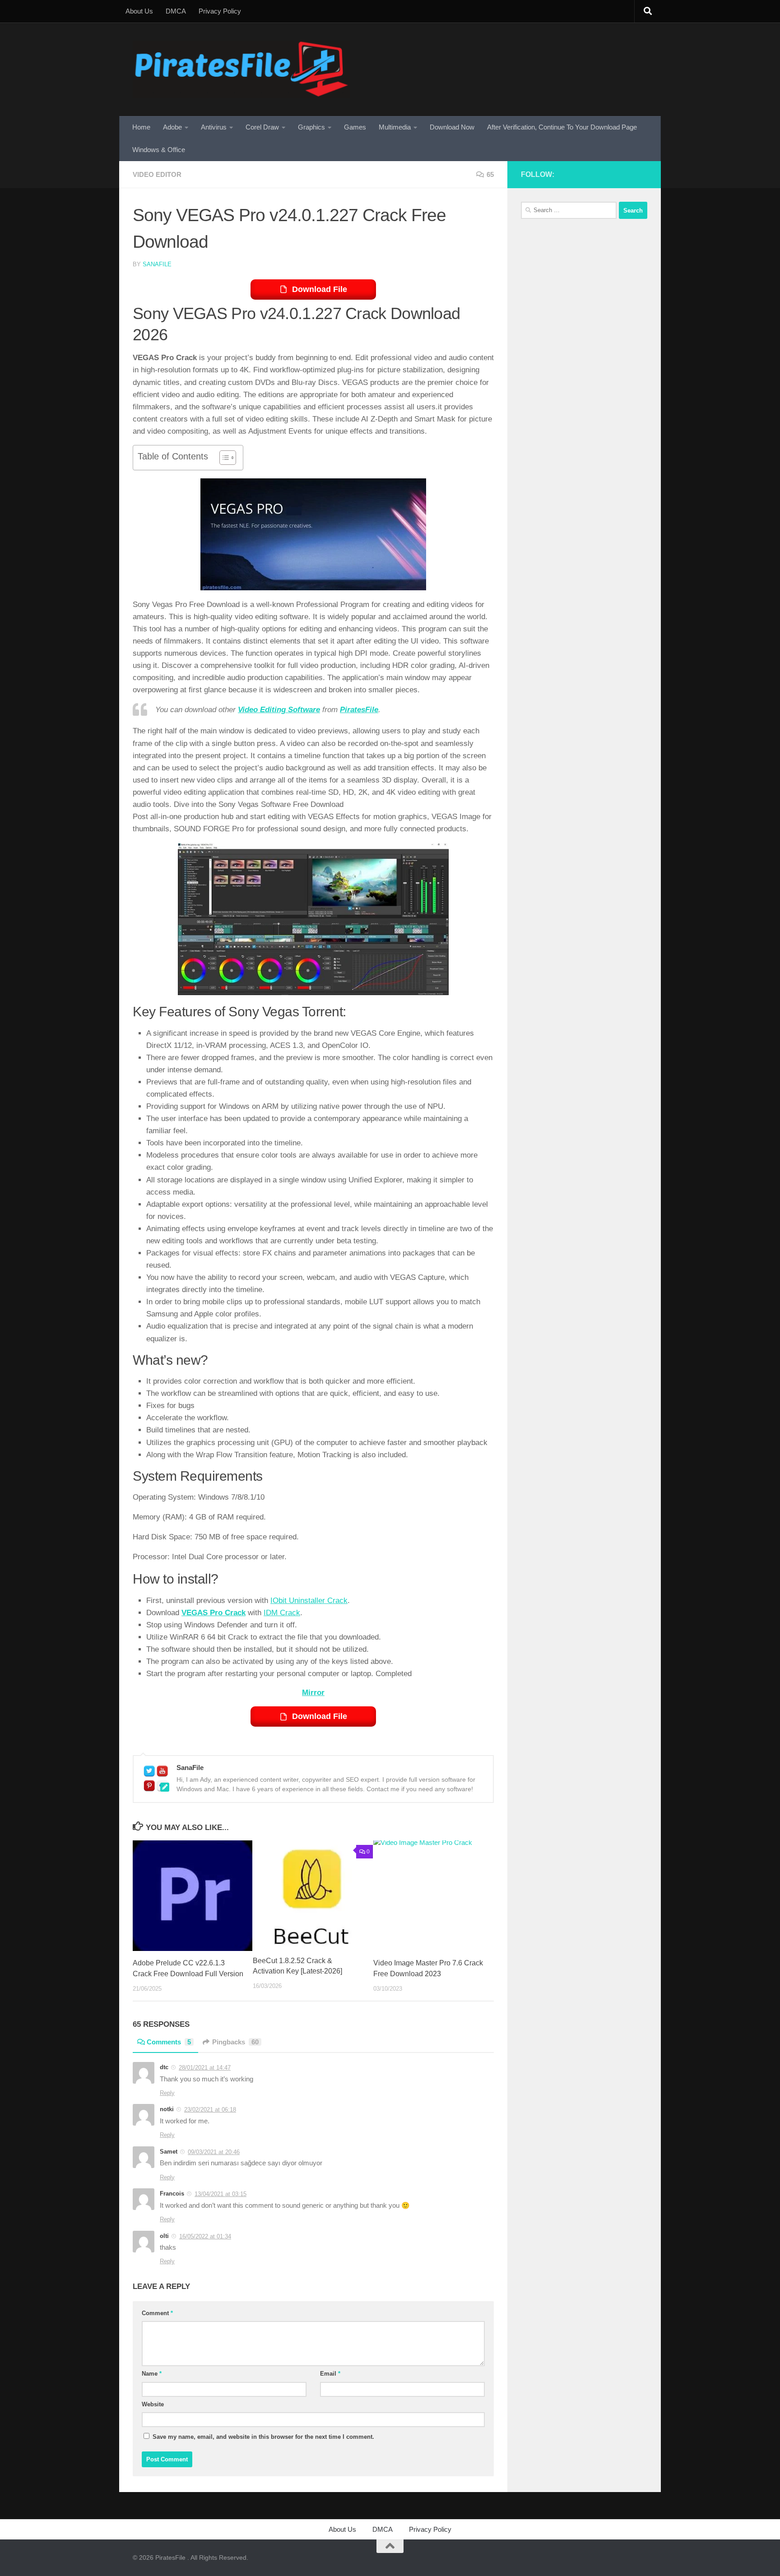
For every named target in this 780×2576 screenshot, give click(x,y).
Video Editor (157, 174)
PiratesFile (359, 710)
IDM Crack (282, 1613)
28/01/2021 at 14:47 (205, 2068)
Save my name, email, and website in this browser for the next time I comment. (263, 2437)
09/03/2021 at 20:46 (214, 2152)
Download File (320, 289)
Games (355, 127)
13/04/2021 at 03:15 (221, 2194)
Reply (167, 2093)
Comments (169, 2042)
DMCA (176, 11)
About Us (139, 11)
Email (330, 2374)
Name (152, 2374)
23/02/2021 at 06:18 (210, 2110)
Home (141, 127)
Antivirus (214, 127)
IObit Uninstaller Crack (309, 1601)
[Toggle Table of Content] (223, 458)
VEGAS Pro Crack (214, 1613)
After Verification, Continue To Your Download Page (562, 127)
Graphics (311, 127)
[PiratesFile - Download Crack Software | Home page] (241, 69)
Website (153, 2404)
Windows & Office (159, 150)
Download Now (452, 127)
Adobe (172, 127)
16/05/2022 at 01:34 (205, 2236)
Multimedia (395, 127)
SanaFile (157, 264)
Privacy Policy (220, 11)
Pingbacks (235, 2042)
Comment (157, 2313)
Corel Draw (262, 127)
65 (490, 174)
